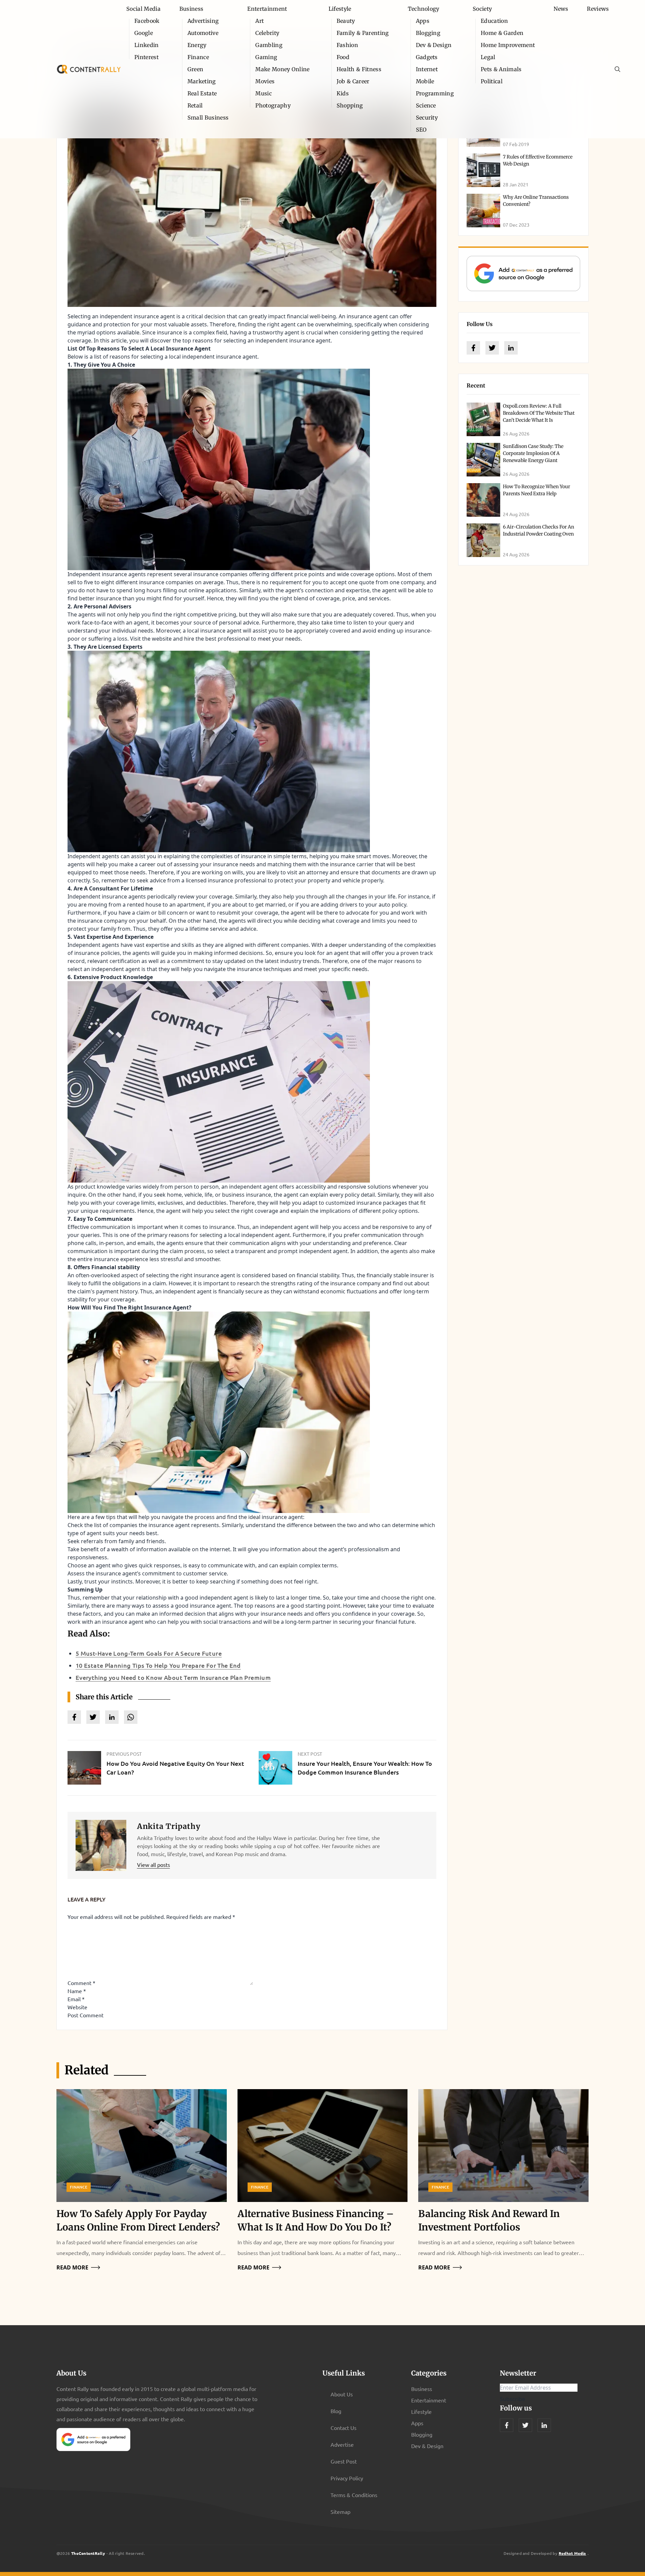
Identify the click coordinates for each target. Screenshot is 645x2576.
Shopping (350, 105)
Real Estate (202, 93)
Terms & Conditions (354, 2495)
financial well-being (311, 316)
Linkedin (147, 45)
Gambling (269, 45)
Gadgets (427, 57)
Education (494, 21)
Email (76, 1999)
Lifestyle (340, 9)
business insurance (247, 1195)
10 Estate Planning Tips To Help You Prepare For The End (158, 1665)
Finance (198, 57)
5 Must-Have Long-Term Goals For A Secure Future (149, 1653)
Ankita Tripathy (169, 1826)
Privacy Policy (347, 2478)
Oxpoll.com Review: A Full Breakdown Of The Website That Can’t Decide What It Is (539, 413)
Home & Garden (502, 33)
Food (343, 57)
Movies (265, 81)
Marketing (202, 81)
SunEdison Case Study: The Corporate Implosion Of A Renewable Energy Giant (533, 453)
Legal (488, 57)
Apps (423, 21)
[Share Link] (74, 1717)
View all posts (154, 1865)
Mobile (425, 81)
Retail (195, 105)
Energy (197, 45)
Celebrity (267, 33)
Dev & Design (434, 45)
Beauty (346, 21)
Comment (81, 1983)
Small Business (208, 118)
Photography (273, 105)
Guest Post (344, 2461)
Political (492, 81)
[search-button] (617, 69)
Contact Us (343, 2428)
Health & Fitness (359, 69)
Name (77, 1991)
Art (260, 21)
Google (144, 33)
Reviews (598, 9)
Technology (424, 9)
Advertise (342, 2444)
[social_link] (473, 348)
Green (196, 69)
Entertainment (267, 9)
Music (264, 93)
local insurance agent (214, 631)
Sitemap (340, 2512)
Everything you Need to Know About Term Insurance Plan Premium (173, 1677)
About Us (342, 2394)
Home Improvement (508, 45)
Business (191, 9)
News (561, 9)
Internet (427, 69)
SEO (421, 130)
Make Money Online (282, 69)
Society (482, 9)
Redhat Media (572, 2553)
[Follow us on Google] (523, 273)
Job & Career (353, 81)
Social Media (143, 9)
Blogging (428, 33)
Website (77, 2007)
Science (426, 105)
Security (427, 118)
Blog (336, 2411)
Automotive (203, 33)
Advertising (203, 21)
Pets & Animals (501, 69)
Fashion (347, 45)
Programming (435, 93)
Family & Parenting (363, 33)
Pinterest (146, 57)
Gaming (266, 57)
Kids (343, 93)
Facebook (147, 21)
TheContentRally (88, 2553)
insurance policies (97, 953)
